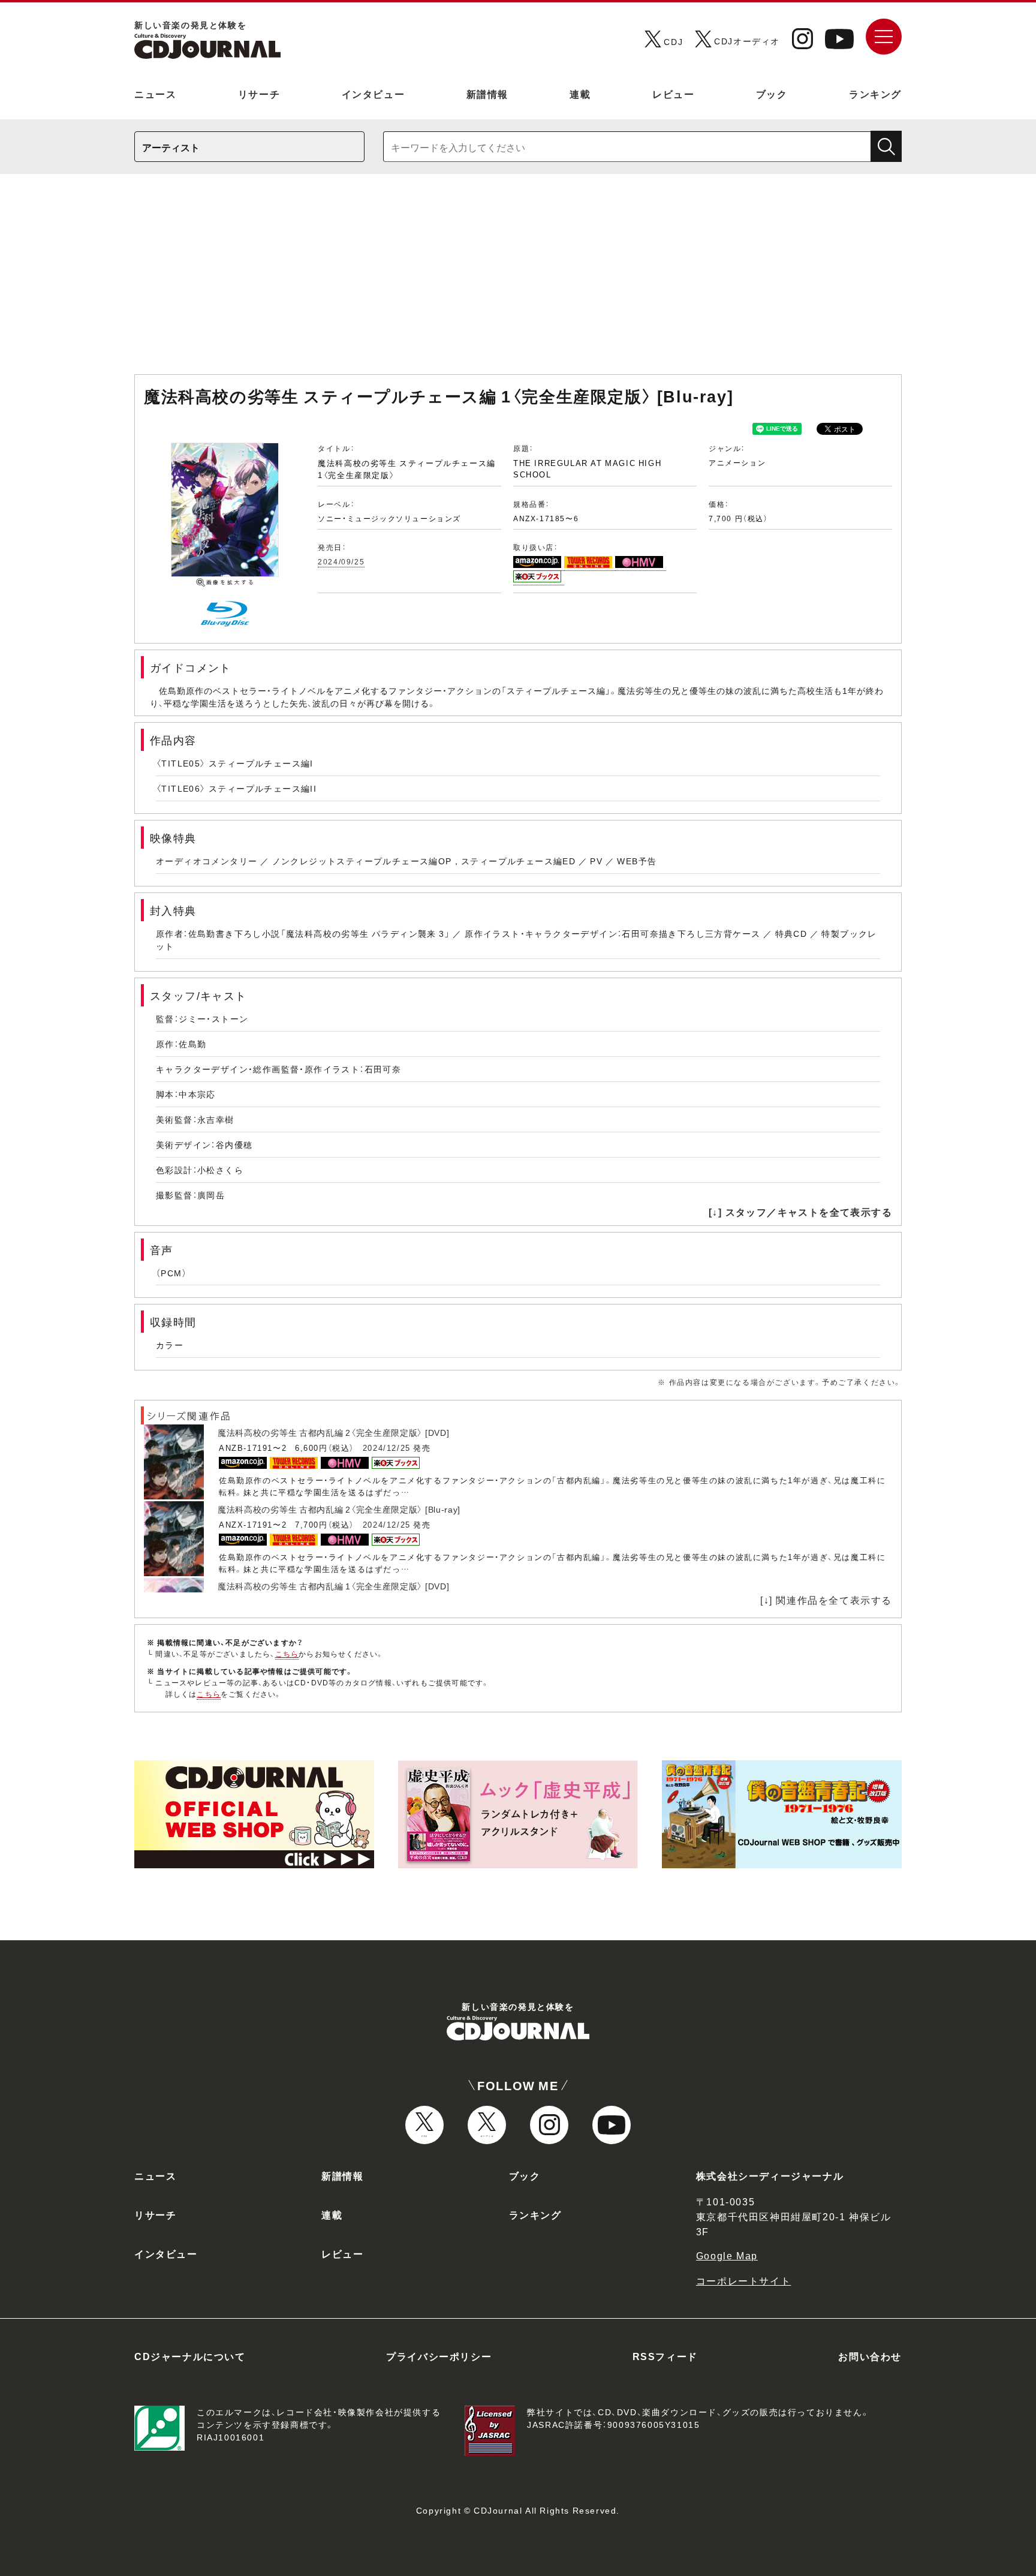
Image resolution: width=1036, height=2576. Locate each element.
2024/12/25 (387, 1448)
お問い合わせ (870, 2356)
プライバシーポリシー (439, 2356)
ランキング (875, 94)
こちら (287, 1654)
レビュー (673, 94)
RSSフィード (665, 2356)
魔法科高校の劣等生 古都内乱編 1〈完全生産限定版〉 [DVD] (333, 1586)
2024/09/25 (341, 561)
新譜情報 (487, 94)
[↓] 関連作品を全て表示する (826, 1600)
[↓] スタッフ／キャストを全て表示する (800, 1212)
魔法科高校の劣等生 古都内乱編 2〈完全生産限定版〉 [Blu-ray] (339, 1509)
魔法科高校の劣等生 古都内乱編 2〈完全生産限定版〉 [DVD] (333, 1432)
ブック (772, 94)
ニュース (155, 94)
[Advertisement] (518, 280)
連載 (580, 94)
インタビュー (374, 94)
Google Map (727, 2255)
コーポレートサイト (743, 2280)
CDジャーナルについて (190, 2356)
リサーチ (259, 94)
